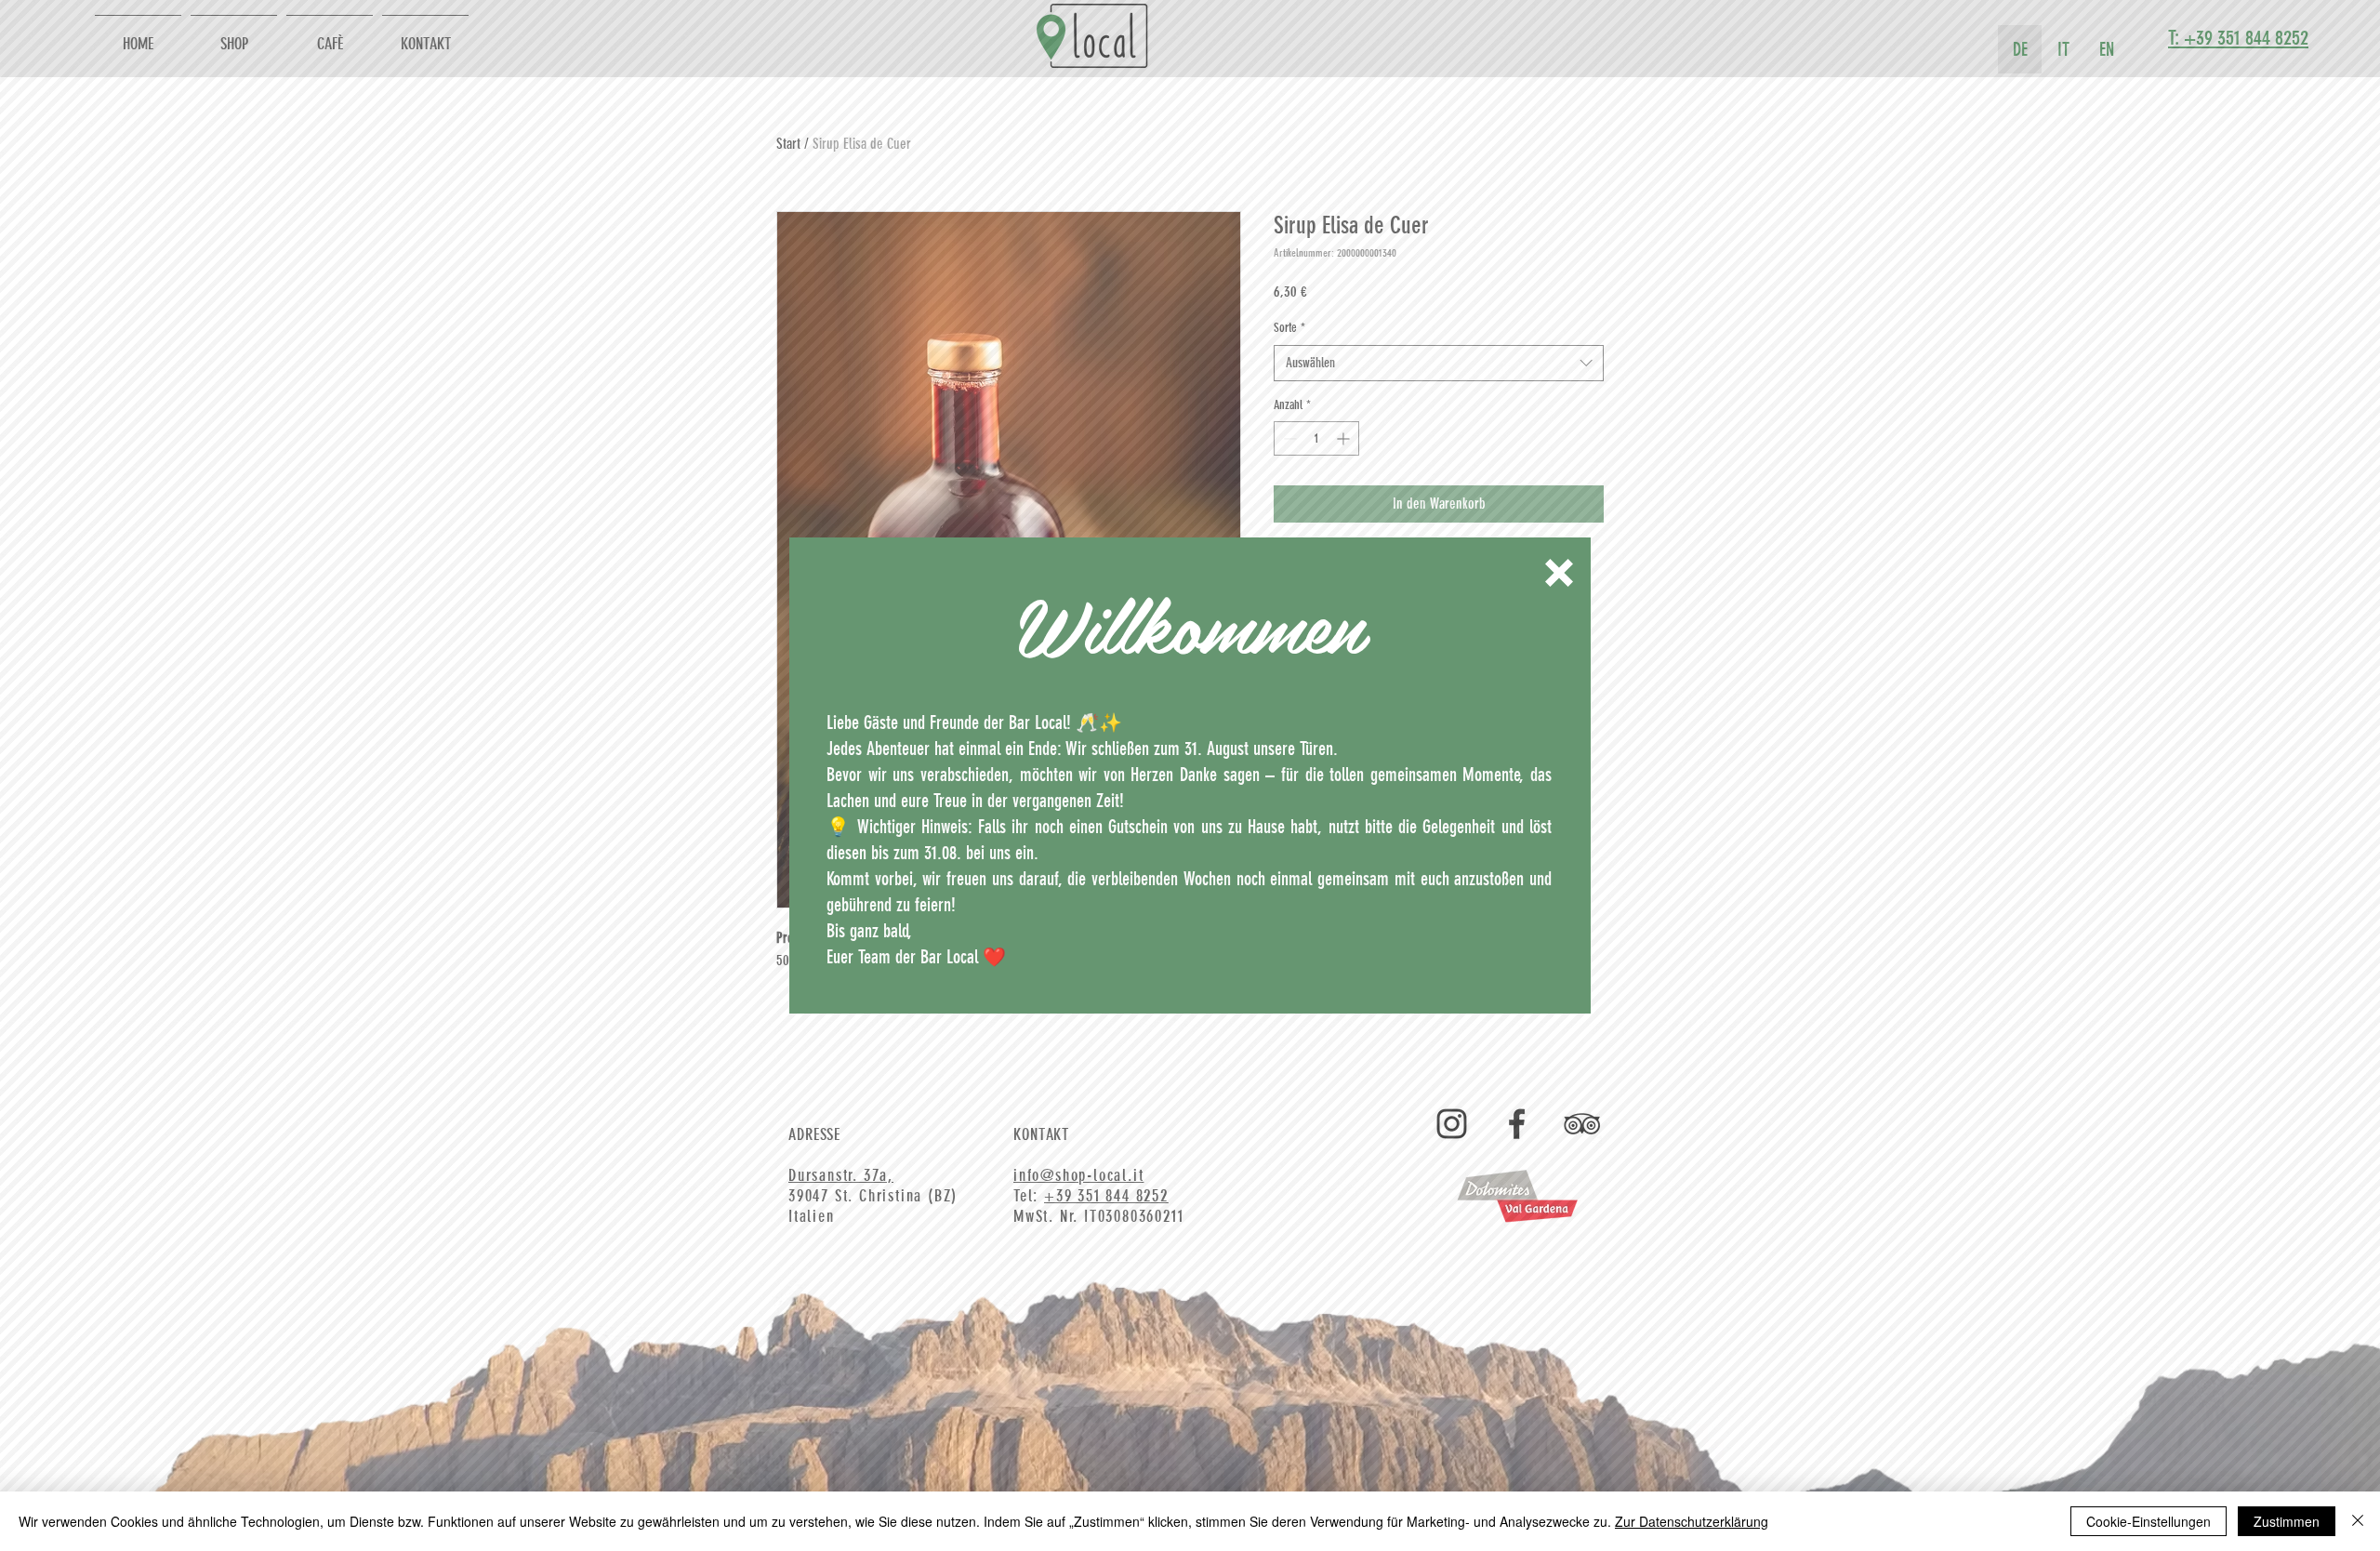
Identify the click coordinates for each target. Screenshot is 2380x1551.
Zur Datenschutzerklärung (1692, 1521)
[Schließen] (2358, 1521)
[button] (1559, 573)
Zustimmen (2287, 1521)
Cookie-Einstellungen (2149, 1521)
